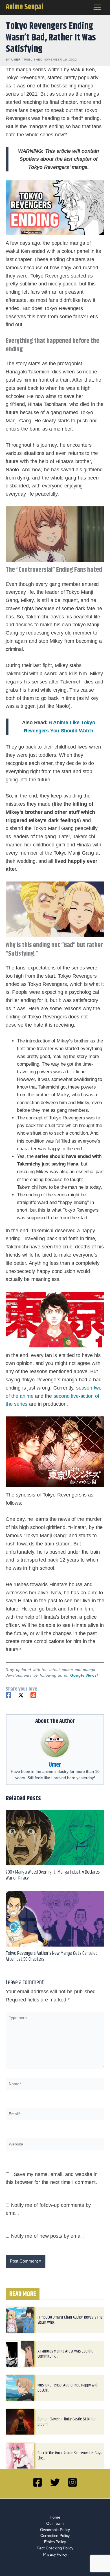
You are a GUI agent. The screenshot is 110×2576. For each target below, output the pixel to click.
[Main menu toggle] (97, 7)
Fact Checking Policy (55, 2548)
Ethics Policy (55, 2542)
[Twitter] (21, 1695)
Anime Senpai (24, 7)
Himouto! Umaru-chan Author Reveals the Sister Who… (70, 2320)
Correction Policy (55, 2536)
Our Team (55, 2524)
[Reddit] (33, 1695)
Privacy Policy (55, 2554)
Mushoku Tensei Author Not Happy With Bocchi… (68, 2388)
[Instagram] (72, 2482)
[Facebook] (8, 1695)
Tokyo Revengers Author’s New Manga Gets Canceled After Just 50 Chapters (52, 1956)
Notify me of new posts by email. (48, 2236)
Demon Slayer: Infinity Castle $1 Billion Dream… (67, 2422)
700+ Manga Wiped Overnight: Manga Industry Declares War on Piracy (53, 1875)
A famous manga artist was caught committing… (65, 2354)
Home (55, 2517)
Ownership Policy (55, 2530)
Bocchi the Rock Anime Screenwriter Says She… (70, 2456)
